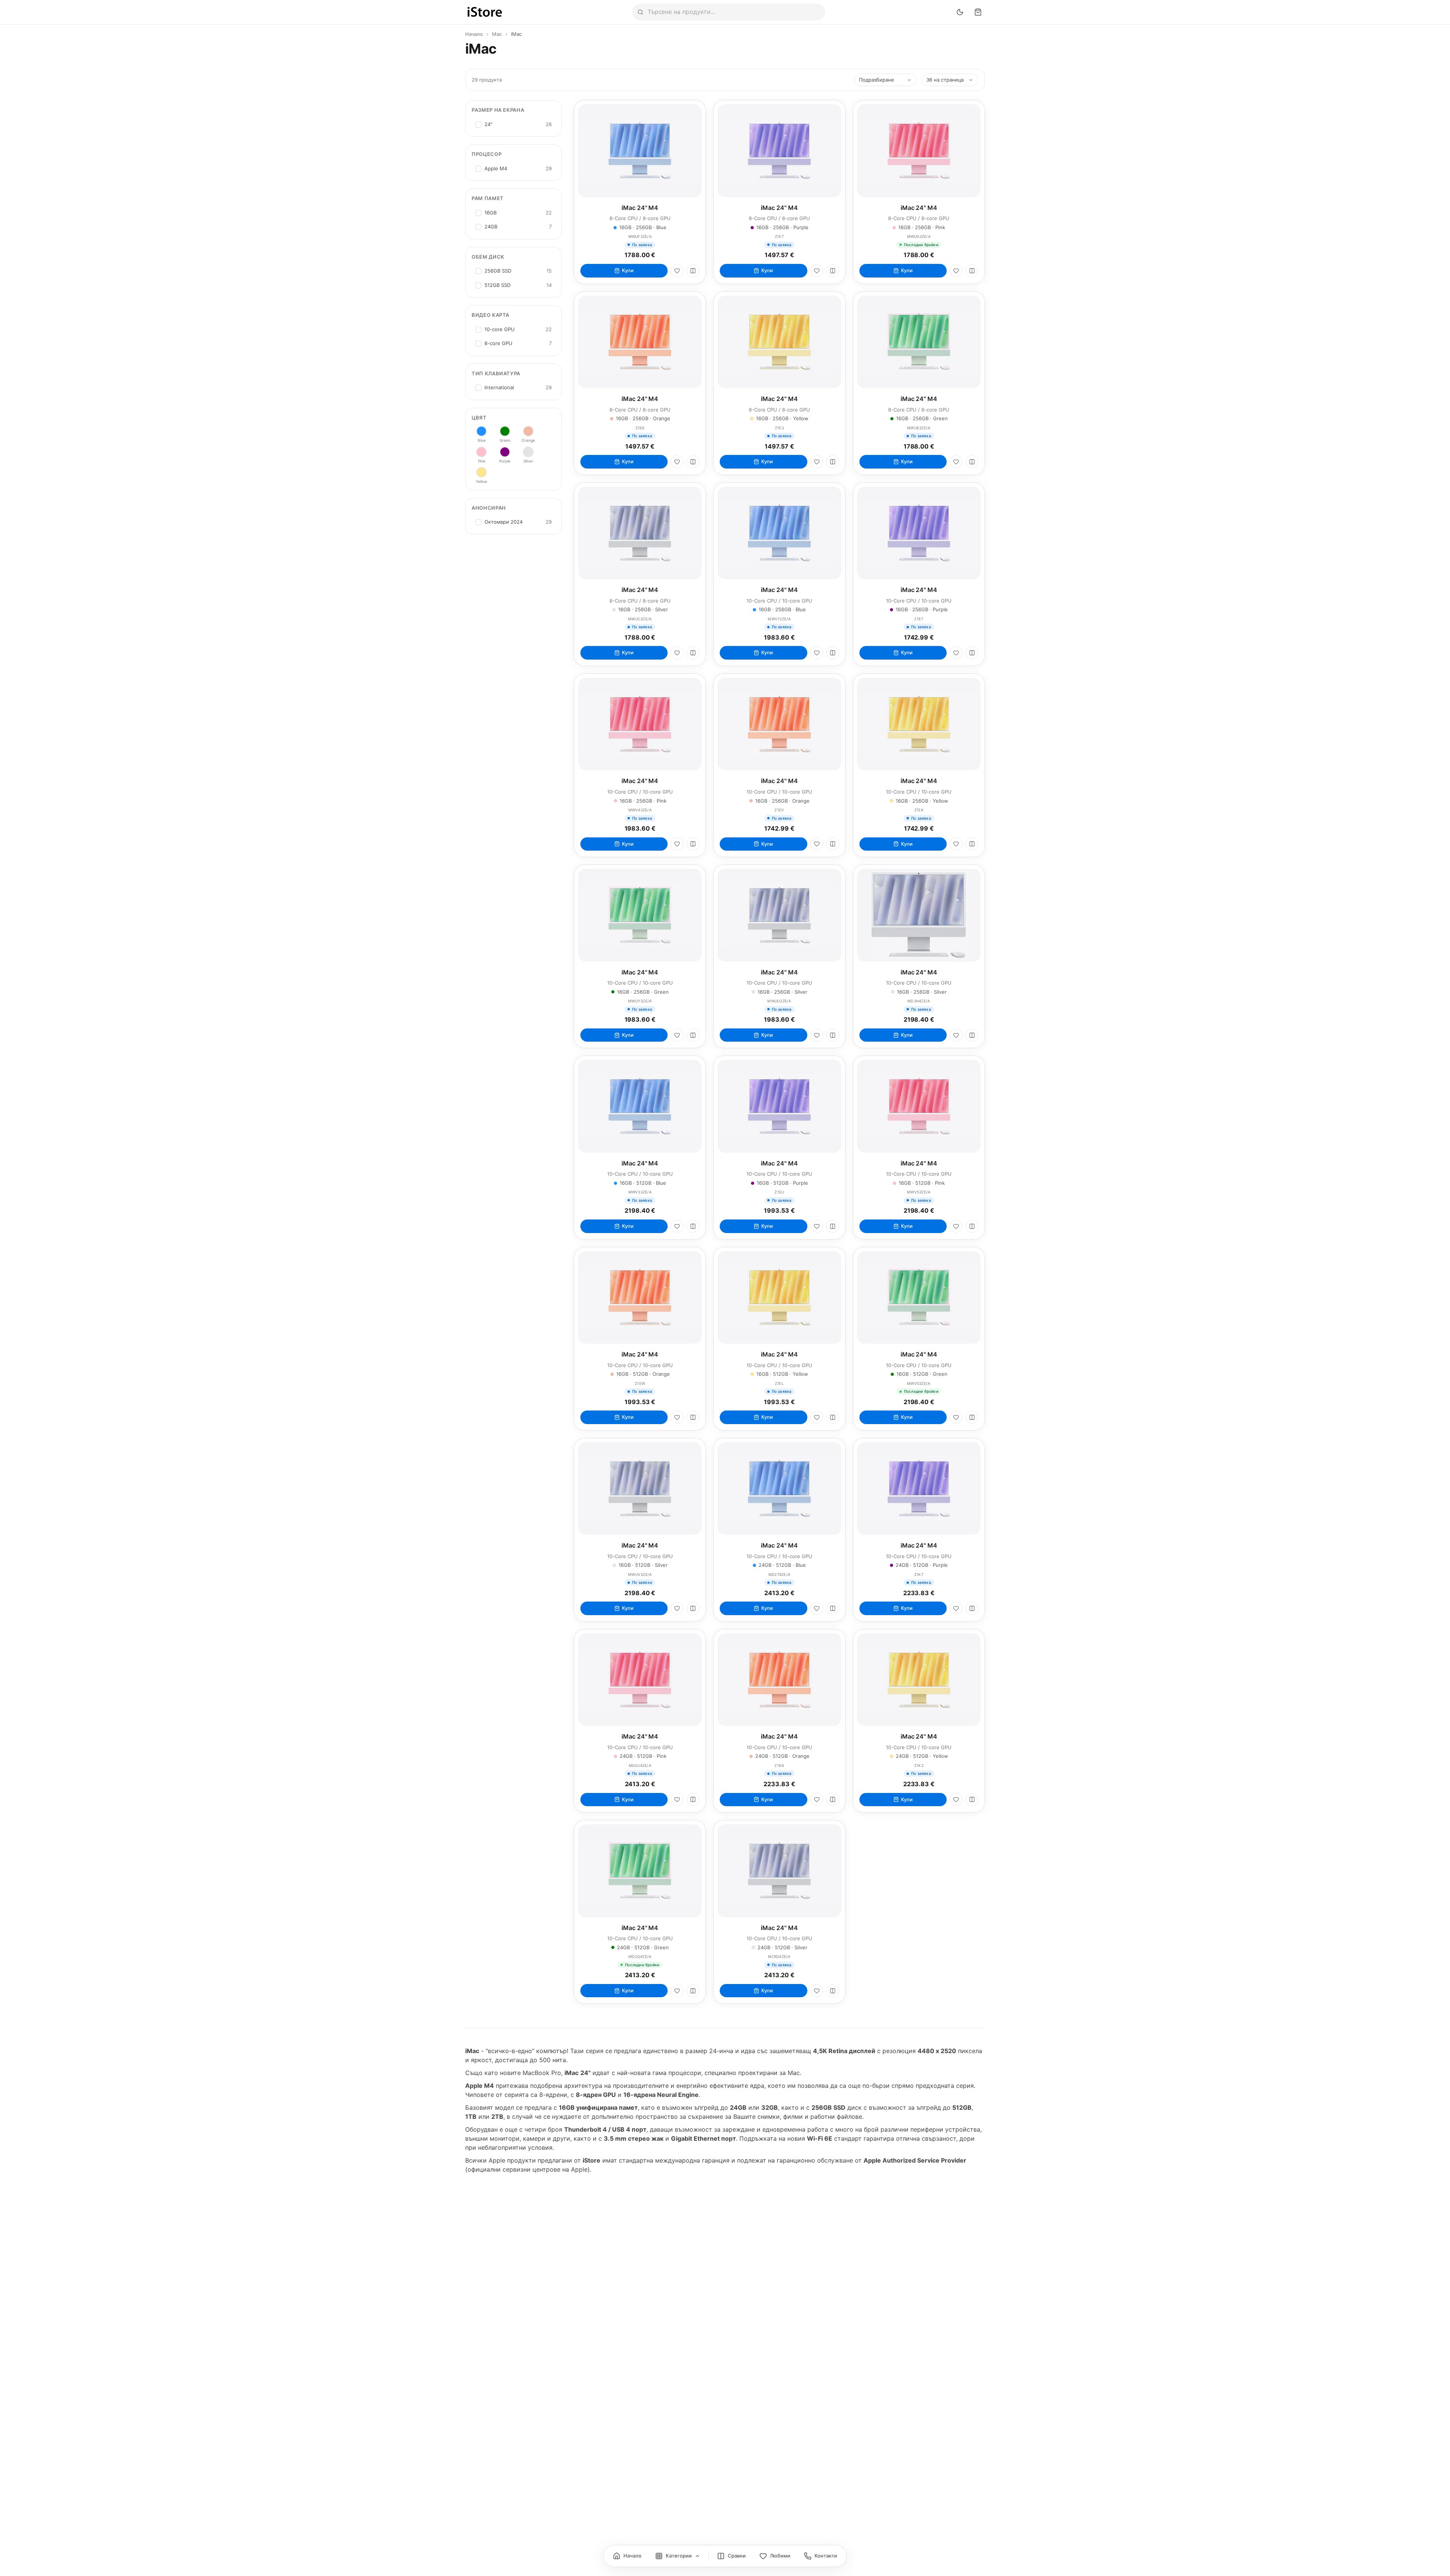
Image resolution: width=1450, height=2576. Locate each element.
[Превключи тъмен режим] (960, 12)
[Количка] (978, 12)
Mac (497, 34)
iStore (592, 2160)
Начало (474, 34)
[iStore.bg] (485, 12)
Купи (628, 270)
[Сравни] (693, 271)
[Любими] (677, 271)
